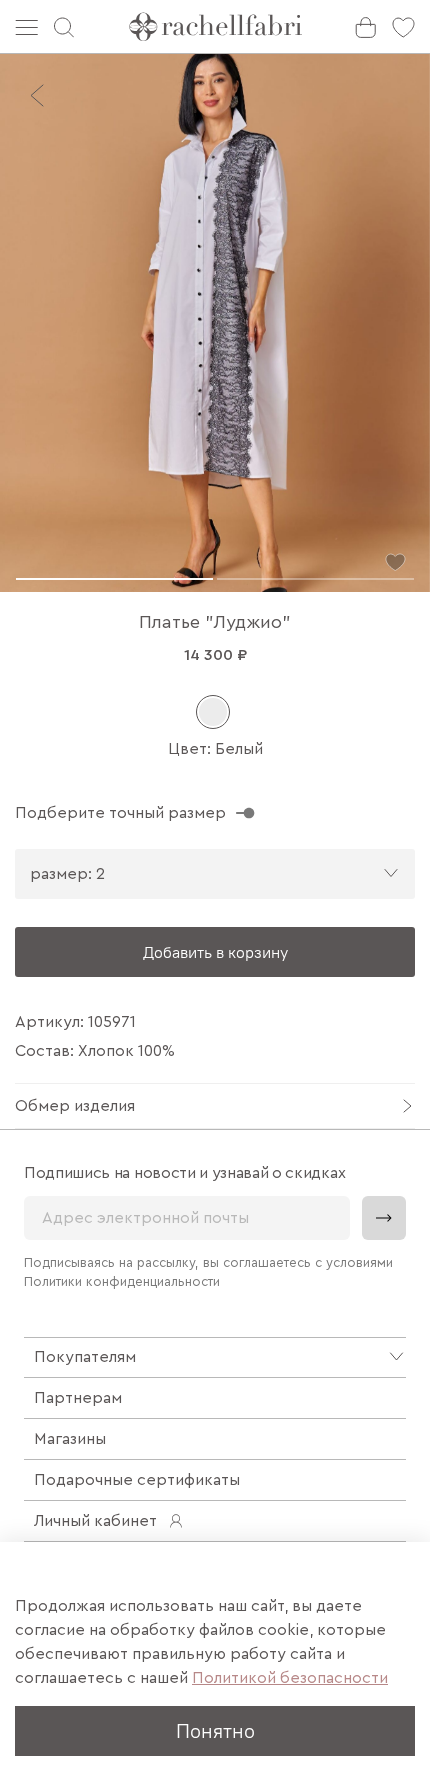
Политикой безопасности (290, 1678)
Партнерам (78, 1398)
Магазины (70, 1439)
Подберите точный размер (120, 813)
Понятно (215, 1730)
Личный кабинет (95, 1521)
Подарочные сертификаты (137, 1480)
